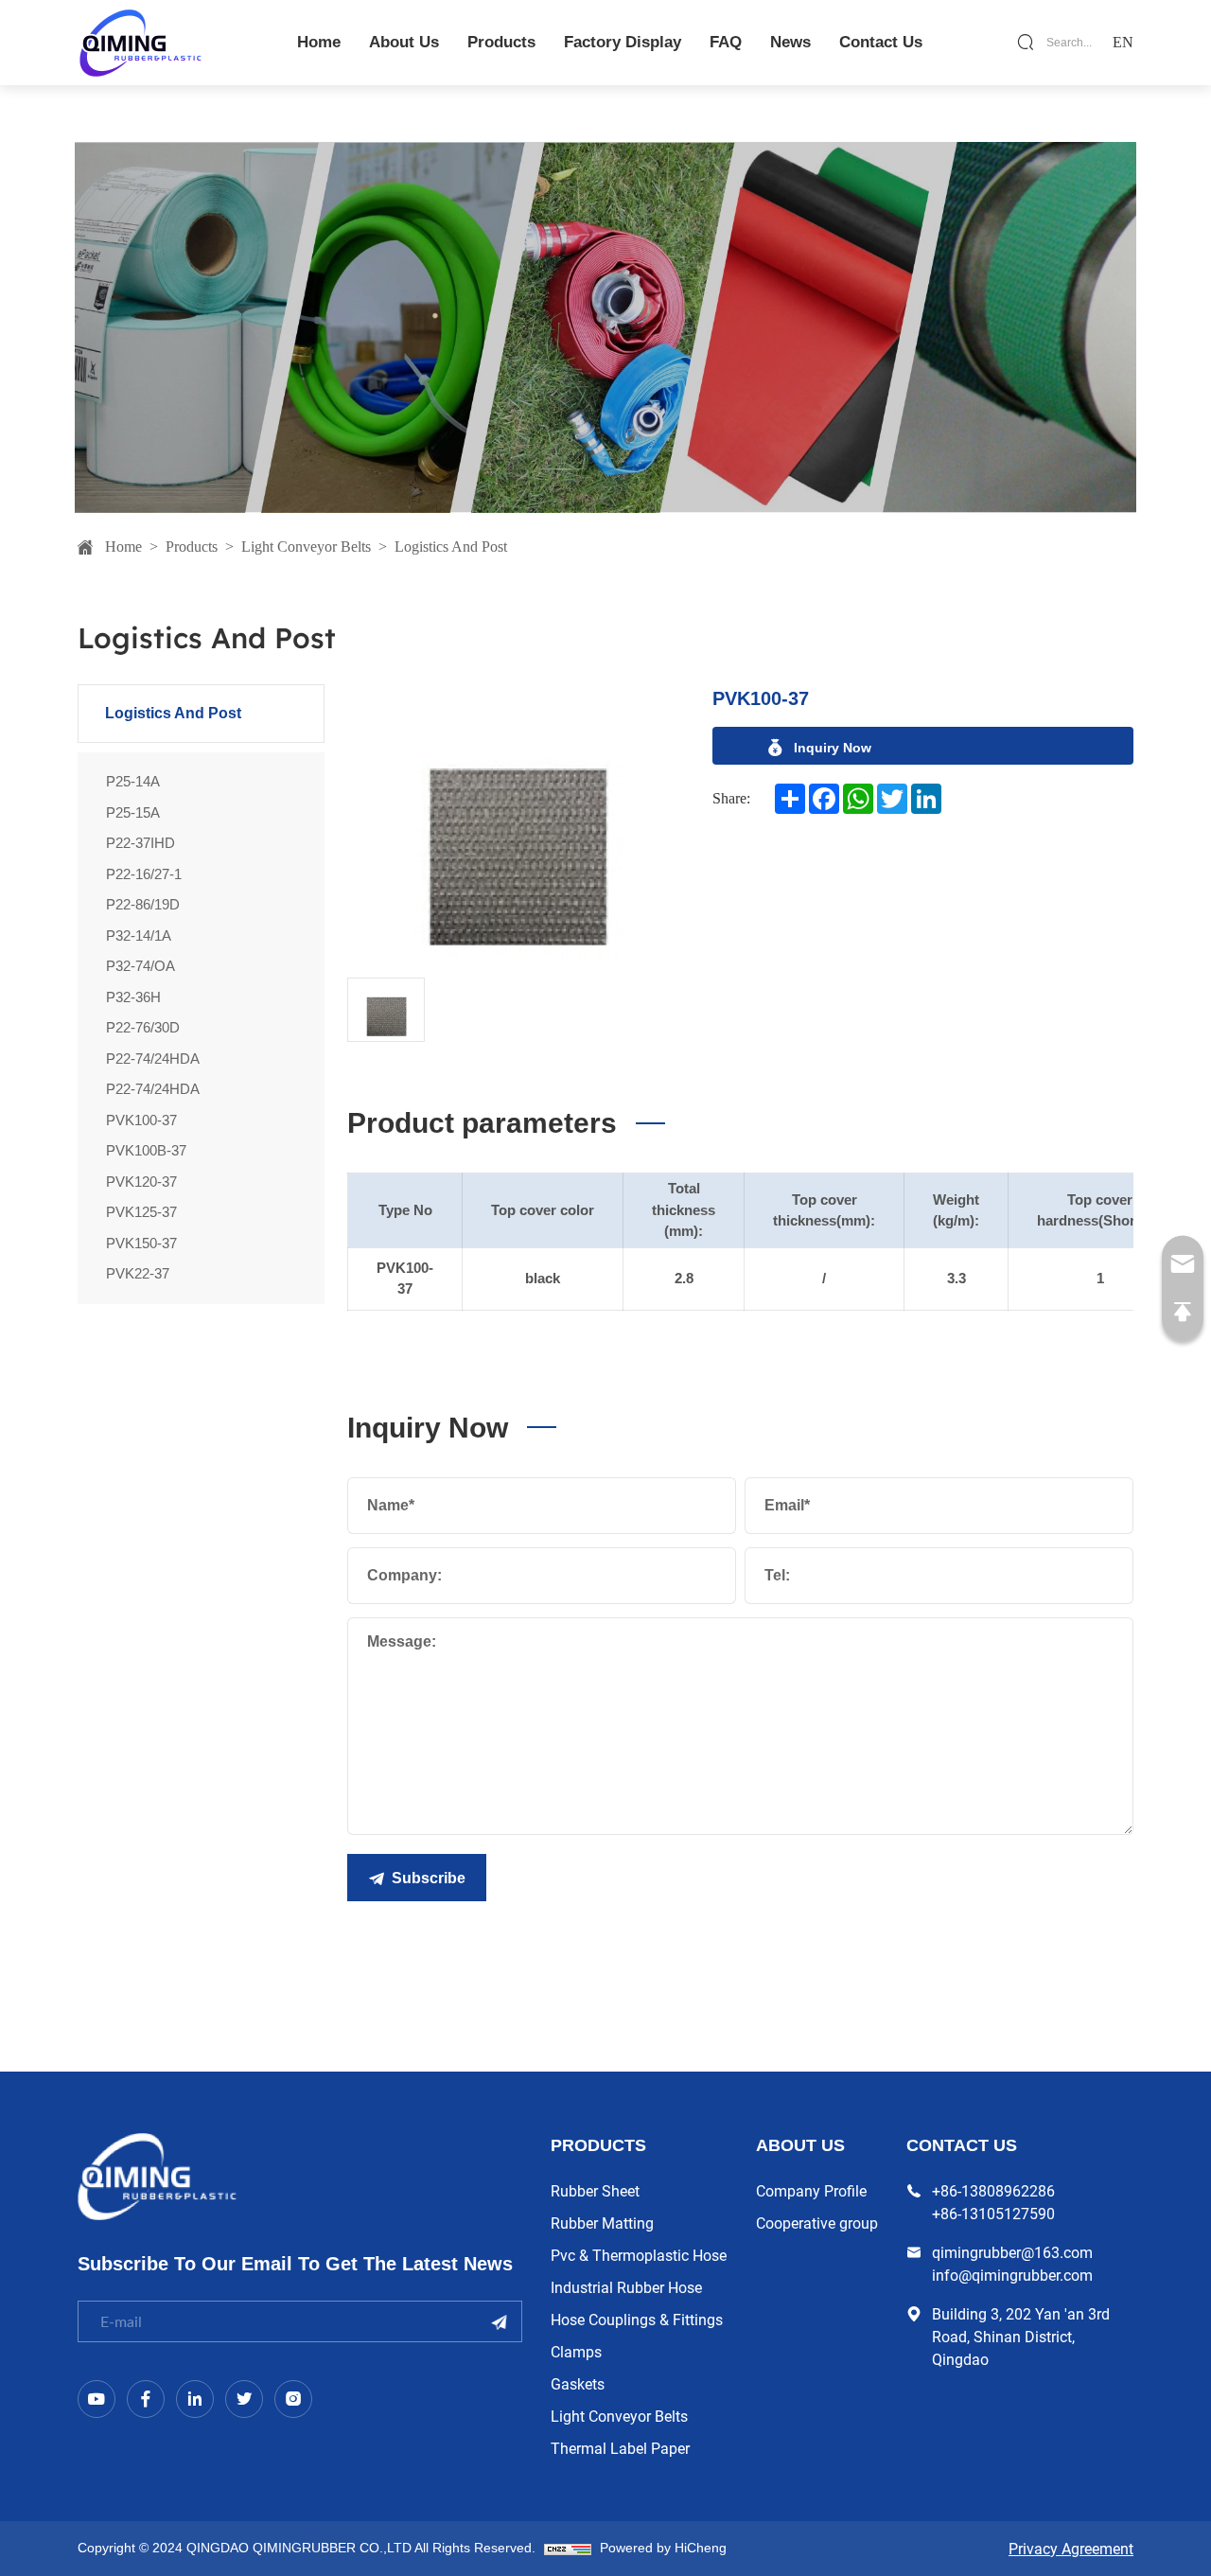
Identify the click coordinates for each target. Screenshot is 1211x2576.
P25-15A (133, 812)
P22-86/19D (143, 904)
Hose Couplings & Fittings (637, 2319)
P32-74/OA (140, 966)
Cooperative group (817, 2223)
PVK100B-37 (146, 1150)
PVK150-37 (141, 1243)
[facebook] (146, 2399)
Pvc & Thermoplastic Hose (639, 2255)
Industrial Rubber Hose (626, 2287)
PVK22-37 (138, 1273)
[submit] (499, 2322)
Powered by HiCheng (663, 2548)
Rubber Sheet (595, 2190)
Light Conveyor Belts (306, 547)
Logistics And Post (451, 547)
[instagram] (293, 2399)
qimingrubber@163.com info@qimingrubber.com (1012, 2263)
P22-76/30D (143, 1027)
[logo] (140, 42)
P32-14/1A (139, 935)
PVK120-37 (141, 1182)
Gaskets (578, 2383)
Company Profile (811, 2190)
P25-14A (133, 781)
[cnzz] (568, 2548)
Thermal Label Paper (620, 2448)
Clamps (576, 2351)
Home (123, 547)
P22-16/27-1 (144, 874)
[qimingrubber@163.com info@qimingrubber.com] (1183, 1264)
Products (192, 547)
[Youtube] (97, 2399)
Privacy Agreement (1071, 2548)
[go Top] (1183, 1313)
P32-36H (133, 997)
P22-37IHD (140, 843)
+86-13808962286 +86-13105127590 (993, 2202)
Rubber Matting (602, 2223)
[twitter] (244, 2399)
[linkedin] (195, 2399)
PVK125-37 (141, 1212)
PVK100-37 (141, 1120)
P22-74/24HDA (153, 1059)
